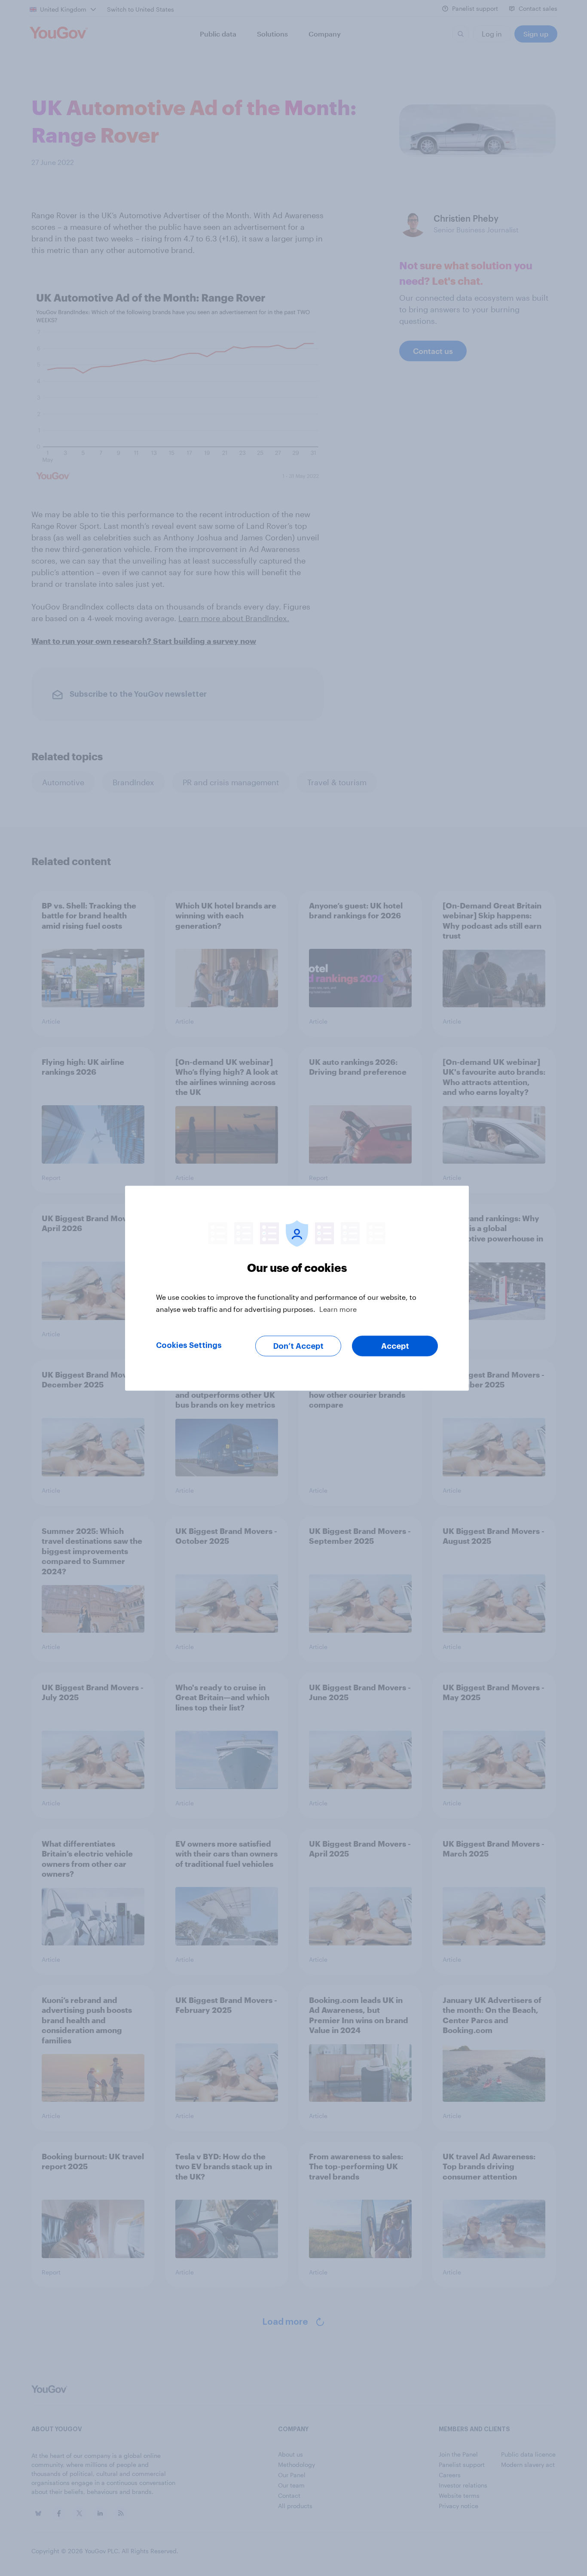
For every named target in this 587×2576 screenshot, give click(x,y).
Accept (395, 1346)
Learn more (338, 1309)
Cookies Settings (189, 1345)
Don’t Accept (298, 1346)
